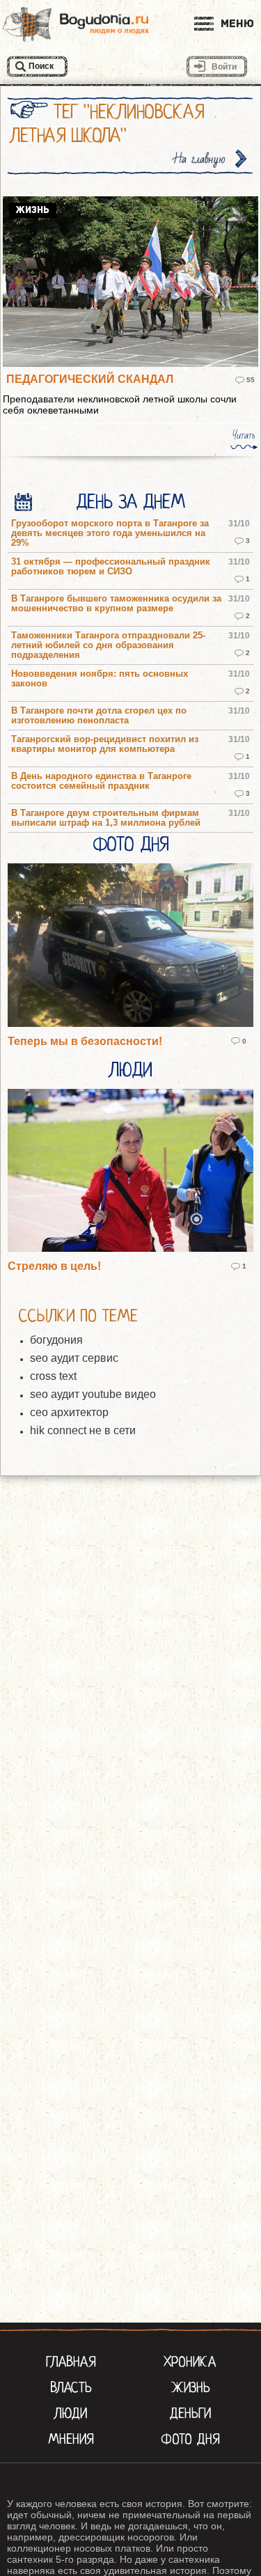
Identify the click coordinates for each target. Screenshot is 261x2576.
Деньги (190, 2413)
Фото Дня (130, 845)
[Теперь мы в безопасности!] (130, 946)
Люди (131, 1070)
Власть (71, 2387)
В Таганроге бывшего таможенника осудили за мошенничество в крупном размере (116, 604)
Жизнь (190, 2387)
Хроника (190, 2362)
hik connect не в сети (83, 1430)
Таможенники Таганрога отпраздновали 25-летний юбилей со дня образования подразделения (108, 645)
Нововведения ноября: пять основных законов (100, 679)
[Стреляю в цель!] (130, 1172)
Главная (71, 2362)
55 (251, 380)
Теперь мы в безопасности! (85, 1041)
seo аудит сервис (74, 1358)
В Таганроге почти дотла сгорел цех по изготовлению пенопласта (99, 716)
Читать (244, 435)
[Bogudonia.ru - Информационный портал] (76, 24)
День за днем (130, 502)
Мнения (71, 2439)
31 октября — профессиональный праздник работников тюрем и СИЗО (111, 567)
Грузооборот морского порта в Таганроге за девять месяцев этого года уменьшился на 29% (110, 533)
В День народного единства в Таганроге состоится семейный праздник (101, 781)
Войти (224, 67)
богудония (56, 1340)
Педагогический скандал (90, 379)
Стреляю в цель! (54, 1266)
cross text (53, 1376)
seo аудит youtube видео (93, 1394)
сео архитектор (69, 1412)
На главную (200, 159)
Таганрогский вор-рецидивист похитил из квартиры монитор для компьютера (105, 744)
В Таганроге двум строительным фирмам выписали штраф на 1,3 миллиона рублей (106, 818)
